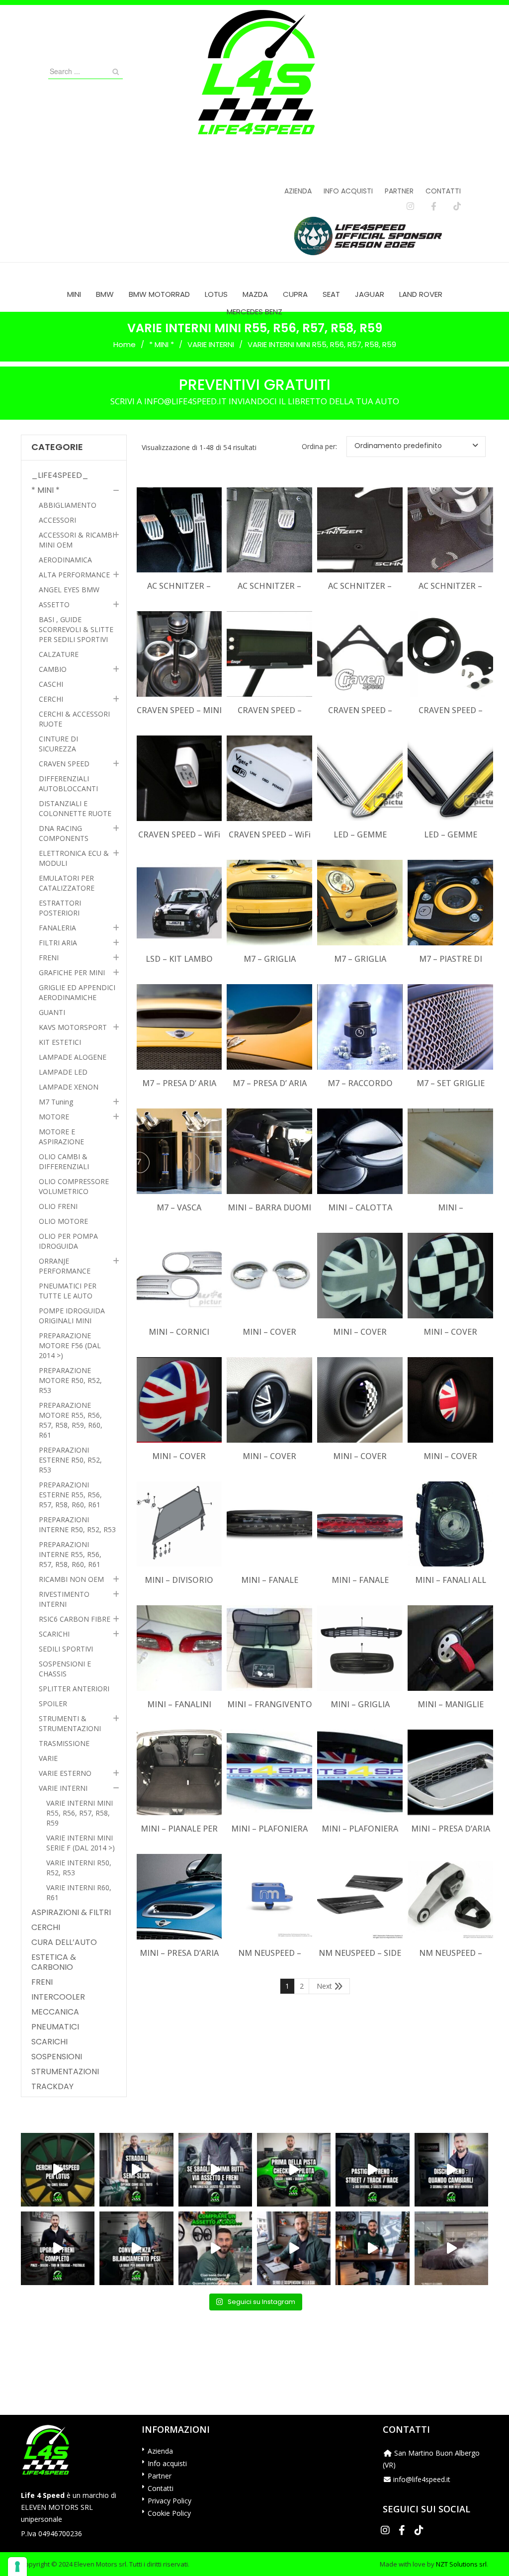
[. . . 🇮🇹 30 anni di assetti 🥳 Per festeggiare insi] (451, 2248)
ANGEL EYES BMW (69, 590)
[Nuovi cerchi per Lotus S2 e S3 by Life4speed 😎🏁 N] (58, 2170)
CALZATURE (59, 654)
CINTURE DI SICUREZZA (58, 744)
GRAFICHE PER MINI (72, 972)
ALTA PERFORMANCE (74, 575)
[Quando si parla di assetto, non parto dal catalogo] (215, 2248)
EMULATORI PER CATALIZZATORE (67, 883)
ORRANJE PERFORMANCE (65, 1266)
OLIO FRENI (58, 1206)
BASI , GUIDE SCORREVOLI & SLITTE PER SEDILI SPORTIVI (76, 629)
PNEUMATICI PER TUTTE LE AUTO (68, 1291)
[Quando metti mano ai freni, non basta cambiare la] (58, 2248)
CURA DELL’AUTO (64, 1942)
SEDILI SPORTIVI (66, 1649)
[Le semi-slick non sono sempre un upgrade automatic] (136, 2170)
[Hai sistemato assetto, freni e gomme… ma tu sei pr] (294, 2170)
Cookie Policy (169, 2513)
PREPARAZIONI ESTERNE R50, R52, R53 (70, 1460)
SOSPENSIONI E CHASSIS (65, 1669)
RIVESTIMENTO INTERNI (64, 1599)
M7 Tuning (56, 1102)
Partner (399, 191)
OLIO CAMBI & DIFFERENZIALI (64, 1161)
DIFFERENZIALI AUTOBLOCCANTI (68, 783)
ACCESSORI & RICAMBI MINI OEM (77, 540)
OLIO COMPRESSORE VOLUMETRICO (74, 1186)
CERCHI (51, 699)
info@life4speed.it (422, 2479)
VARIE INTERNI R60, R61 (79, 1892)
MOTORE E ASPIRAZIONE (61, 1137)
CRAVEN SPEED (64, 764)
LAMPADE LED (63, 1072)
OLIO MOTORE (63, 1221)
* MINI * (162, 344)
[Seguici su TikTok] (457, 206)
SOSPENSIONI (57, 2057)
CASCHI (51, 684)
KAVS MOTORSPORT (73, 1027)
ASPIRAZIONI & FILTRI (71, 1913)
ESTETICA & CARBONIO (54, 1962)
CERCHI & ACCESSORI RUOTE (74, 719)
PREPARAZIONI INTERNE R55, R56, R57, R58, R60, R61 (70, 1554)
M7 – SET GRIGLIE (451, 1083)
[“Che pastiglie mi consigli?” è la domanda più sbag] (372, 2170)
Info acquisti (348, 191)
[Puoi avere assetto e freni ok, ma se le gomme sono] (215, 2170)
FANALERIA (57, 928)
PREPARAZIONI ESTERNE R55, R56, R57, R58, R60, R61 (70, 1495)
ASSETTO (54, 604)
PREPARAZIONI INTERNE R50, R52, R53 (77, 1524)
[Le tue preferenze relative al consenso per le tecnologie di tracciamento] (17, 2567)
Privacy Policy (170, 2501)
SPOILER (53, 1703)
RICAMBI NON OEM (71, 1579)
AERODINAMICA (65, 560)
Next (324, 1986)
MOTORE (54, 1117)
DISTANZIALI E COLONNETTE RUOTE (75, 808)
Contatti (443, 191)
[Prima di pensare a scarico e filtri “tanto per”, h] (294, 2248)
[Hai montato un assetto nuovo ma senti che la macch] (136, 2248)
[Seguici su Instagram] (410, 206)
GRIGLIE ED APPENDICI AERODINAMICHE (77, 992)
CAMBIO (53, 669)
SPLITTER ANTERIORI (74, 1689)
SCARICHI (54, 1634)
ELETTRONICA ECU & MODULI (74, 858)
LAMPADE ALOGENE (73, 1057)
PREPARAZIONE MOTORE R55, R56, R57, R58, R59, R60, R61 (71, 1420)
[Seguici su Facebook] (434, 206)
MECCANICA (55, 2012)
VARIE (48, 1758)
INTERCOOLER (58, 1997)
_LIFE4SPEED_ (60, 475)
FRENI (49, 958)
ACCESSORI (57, 520)
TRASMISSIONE (64, 1743)
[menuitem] (74, 294)
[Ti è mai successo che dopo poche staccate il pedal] (451, 2170)
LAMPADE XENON (69, 1087)
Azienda (298, 191)
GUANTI (52, 1012)
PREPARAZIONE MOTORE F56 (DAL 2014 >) (70, 1345)
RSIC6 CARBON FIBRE (75, 1619)
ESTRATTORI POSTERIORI (60, 908)
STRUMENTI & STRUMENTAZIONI (70, 1723)
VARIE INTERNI (211, 344)
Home (125, 344)
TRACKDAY (52, 2087)
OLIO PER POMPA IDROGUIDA (68, 1241)
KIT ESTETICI (60, 1042)
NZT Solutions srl (461, 2564)
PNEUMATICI (55, 2027)
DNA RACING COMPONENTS (64, 833)
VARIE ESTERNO (65, 1773)
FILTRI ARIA (58, 943)
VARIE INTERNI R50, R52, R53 (79, 1868)
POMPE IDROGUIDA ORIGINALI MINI (72, 1316)
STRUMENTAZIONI (65, 2072)
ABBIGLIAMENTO (68, 505)
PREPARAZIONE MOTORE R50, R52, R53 (70, 1380)
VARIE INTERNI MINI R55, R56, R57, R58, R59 (80, 1813)
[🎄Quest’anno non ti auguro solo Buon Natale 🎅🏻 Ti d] (372, 2248)
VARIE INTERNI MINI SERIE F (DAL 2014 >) (81, 1843)
